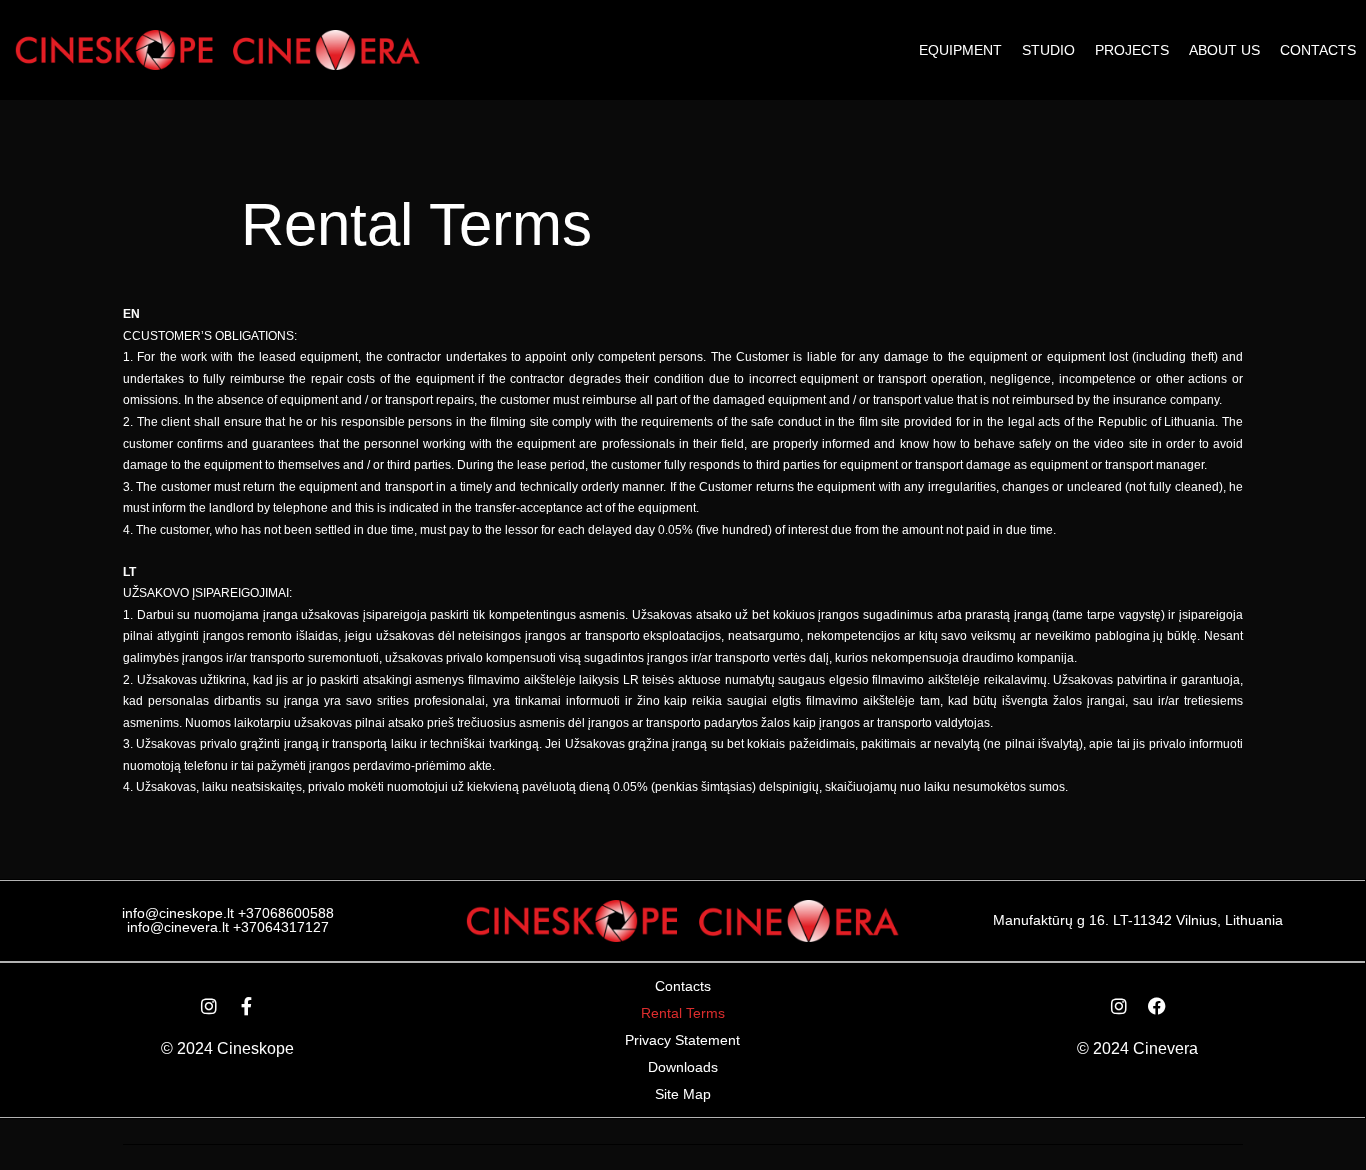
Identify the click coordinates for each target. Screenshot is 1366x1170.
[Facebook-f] (247, 1006)
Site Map (683, 1094)
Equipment (960, 50)
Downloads (683, 1067)
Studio (1048, 50)
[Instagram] (209, 1006)
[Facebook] (1157, 1006)
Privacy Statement (682, 1040)
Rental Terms (683, 1013)
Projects (1132, 50)
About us (1224, 50)
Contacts (1318, 50)
